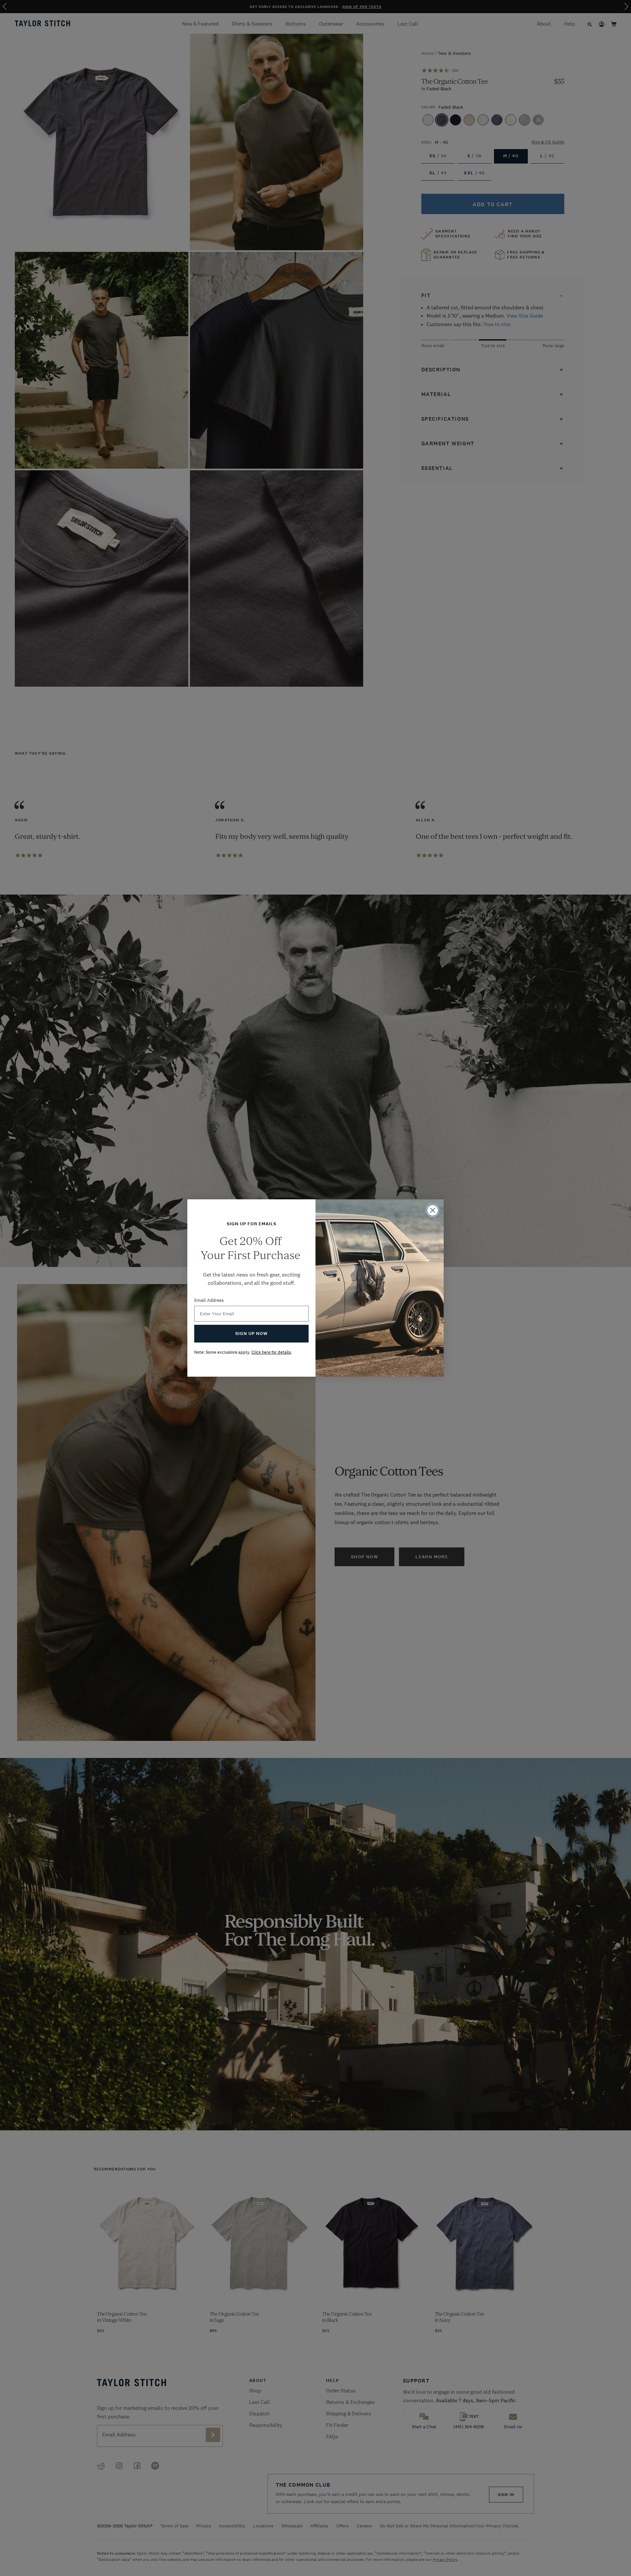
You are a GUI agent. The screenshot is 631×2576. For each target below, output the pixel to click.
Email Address (209, 1300)
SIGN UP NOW (251, 1333)
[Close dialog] (433, 1210)
